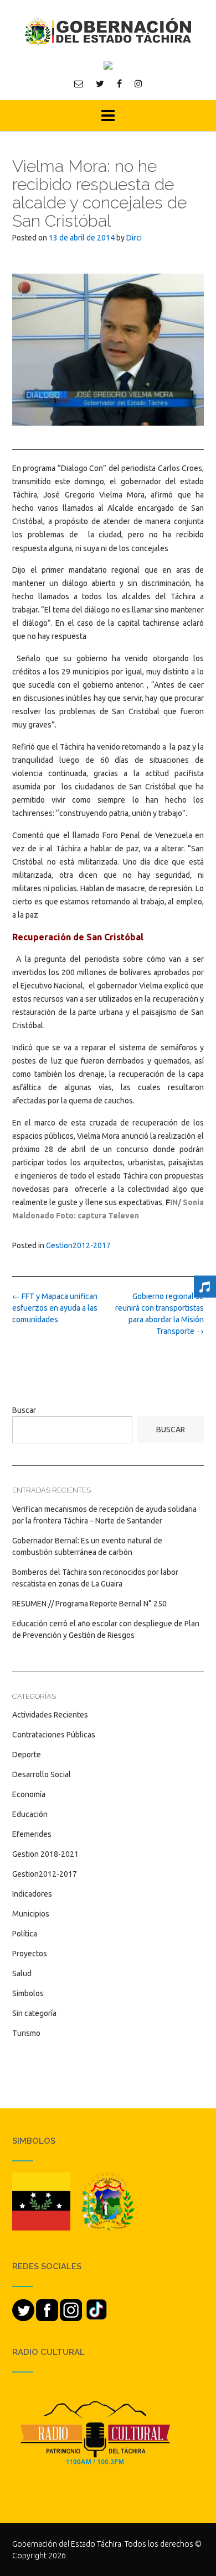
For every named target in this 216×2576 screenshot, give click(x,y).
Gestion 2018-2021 (45, 1854)
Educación (30, 1814)
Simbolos (28, 1993)
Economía (29, 1794)
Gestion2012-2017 (78, 1245)
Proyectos (30, 1954)
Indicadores (32, 1894)
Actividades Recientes (50, 1715)
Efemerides (32, 1834)
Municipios (31, 1914)
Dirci (134, 238)
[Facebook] (119, 83)
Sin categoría (34, 2013)
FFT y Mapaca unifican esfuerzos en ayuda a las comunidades (55, 1308)
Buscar (24, 1410)
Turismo (26, 2033)
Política (25, 1934)
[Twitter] (100, 83)
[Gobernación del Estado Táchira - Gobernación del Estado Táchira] (108, 31)
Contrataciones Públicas (54, 1735)
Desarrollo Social (42, 1774)
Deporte (27, 1755)
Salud (22, 1973)
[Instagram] (138, 83)
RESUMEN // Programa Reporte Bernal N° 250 (89, 1604)
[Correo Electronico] (79, 83)
